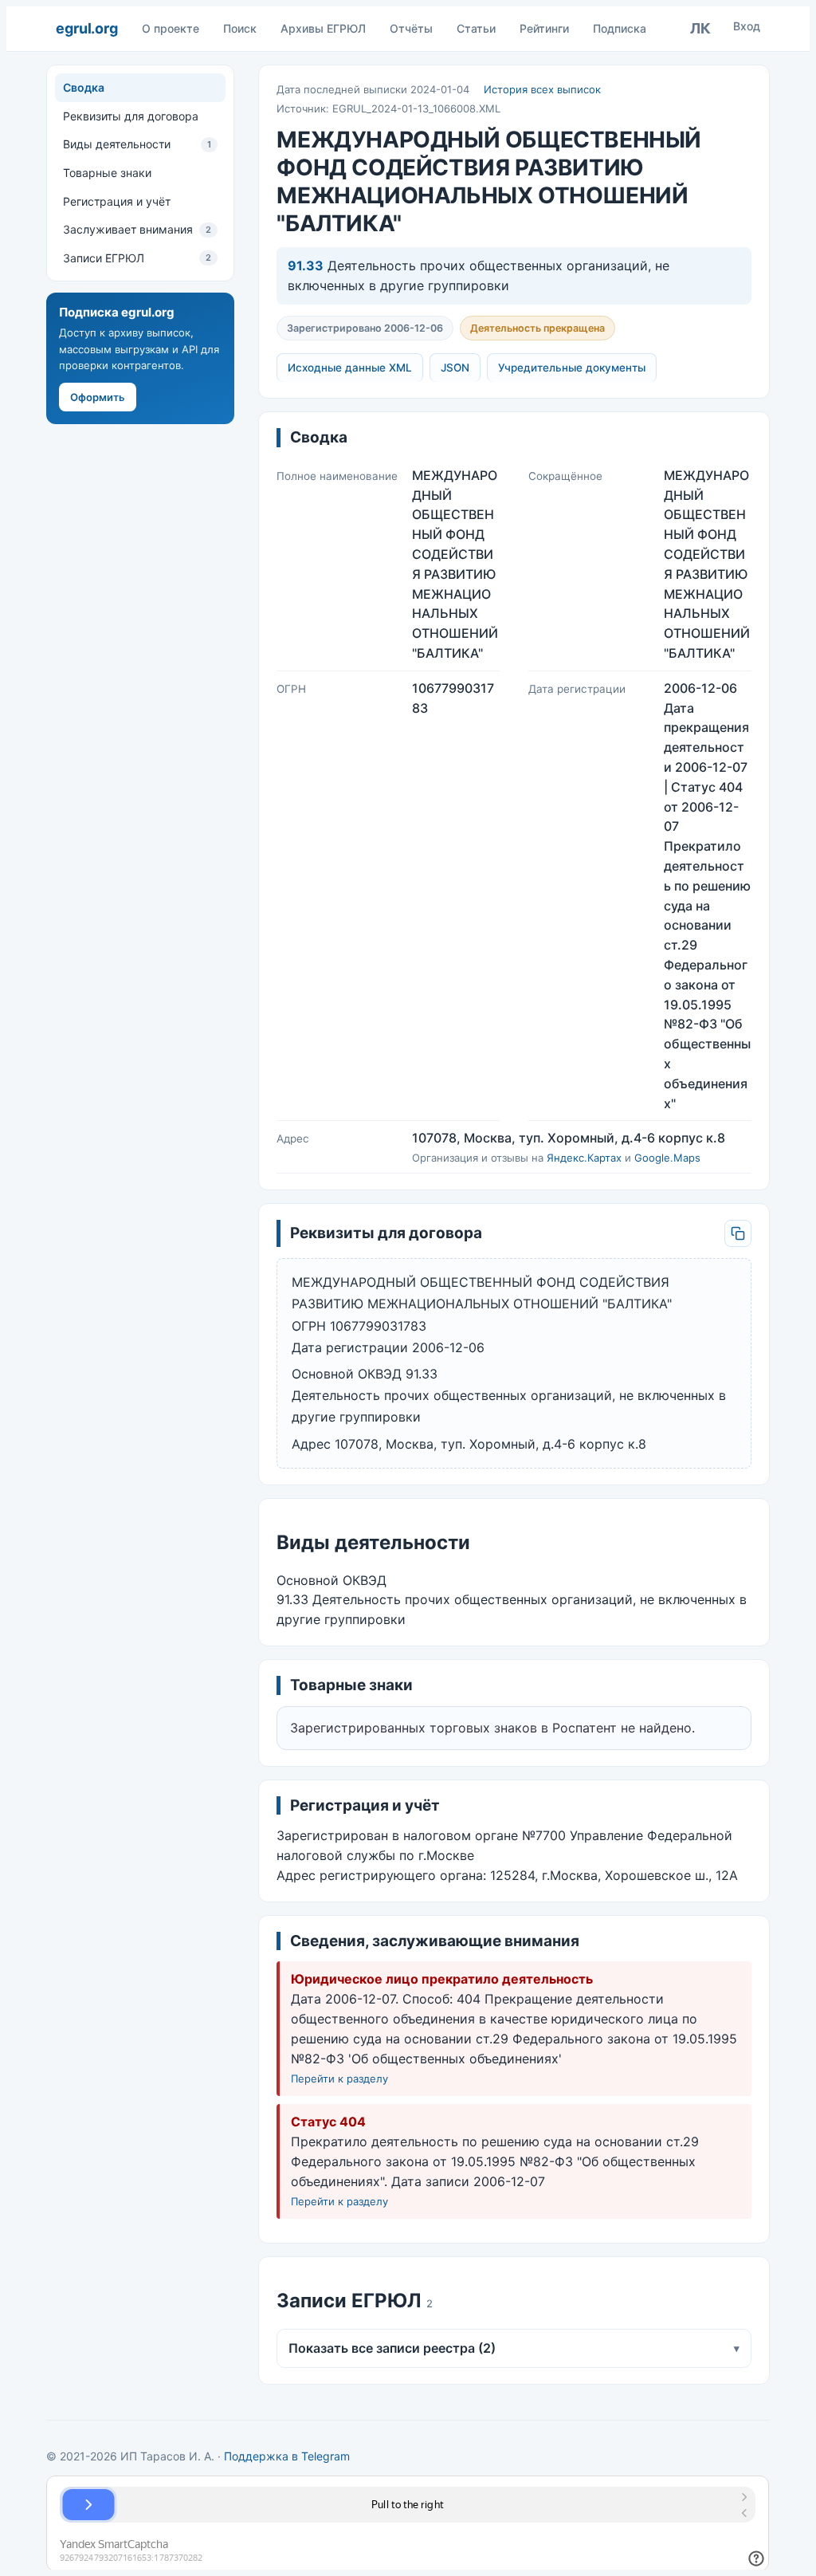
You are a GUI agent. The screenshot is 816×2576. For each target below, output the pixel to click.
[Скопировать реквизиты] (738, 1233)
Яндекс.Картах (584, 1158)
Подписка (620, 28)
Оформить (98, 397)
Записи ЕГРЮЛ (137, 258)
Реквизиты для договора (131, 116)
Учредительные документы (572, 368)
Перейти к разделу (339, 2078)
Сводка (84, 87)
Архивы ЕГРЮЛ (323, 28)
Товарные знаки (107, 173)
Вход (747, 26)
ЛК (700, 28)
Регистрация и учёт (117, 201)
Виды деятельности (137, 144)
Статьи (476, 28)
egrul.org (86, 28)
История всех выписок (542, 89)
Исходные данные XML (350, 368)
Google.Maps (667, 1158)
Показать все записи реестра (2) (514, 2348)
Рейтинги (544, 28)
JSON (455, 368)
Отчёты (411, 28)
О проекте (171, 28)
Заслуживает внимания (137, 229)
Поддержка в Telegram (287, 2456)
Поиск (240, 28)
